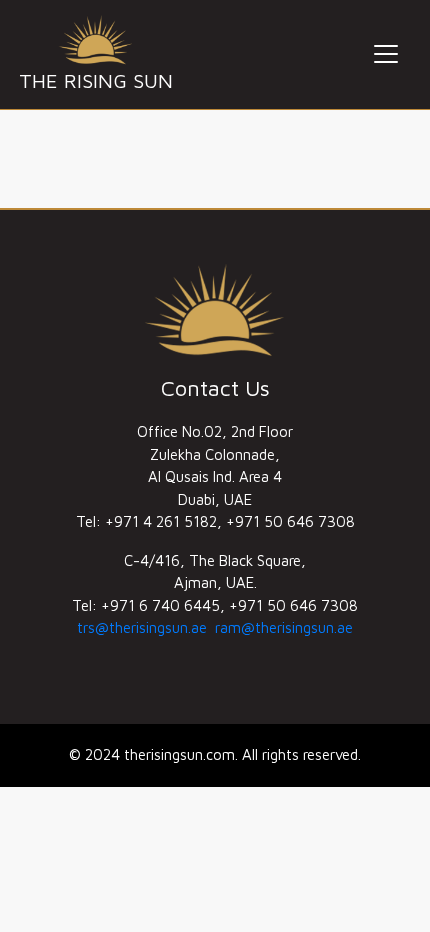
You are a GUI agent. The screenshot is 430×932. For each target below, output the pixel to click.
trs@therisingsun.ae (142, 627)
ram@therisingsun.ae (284, 627)
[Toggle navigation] (386, 54)
